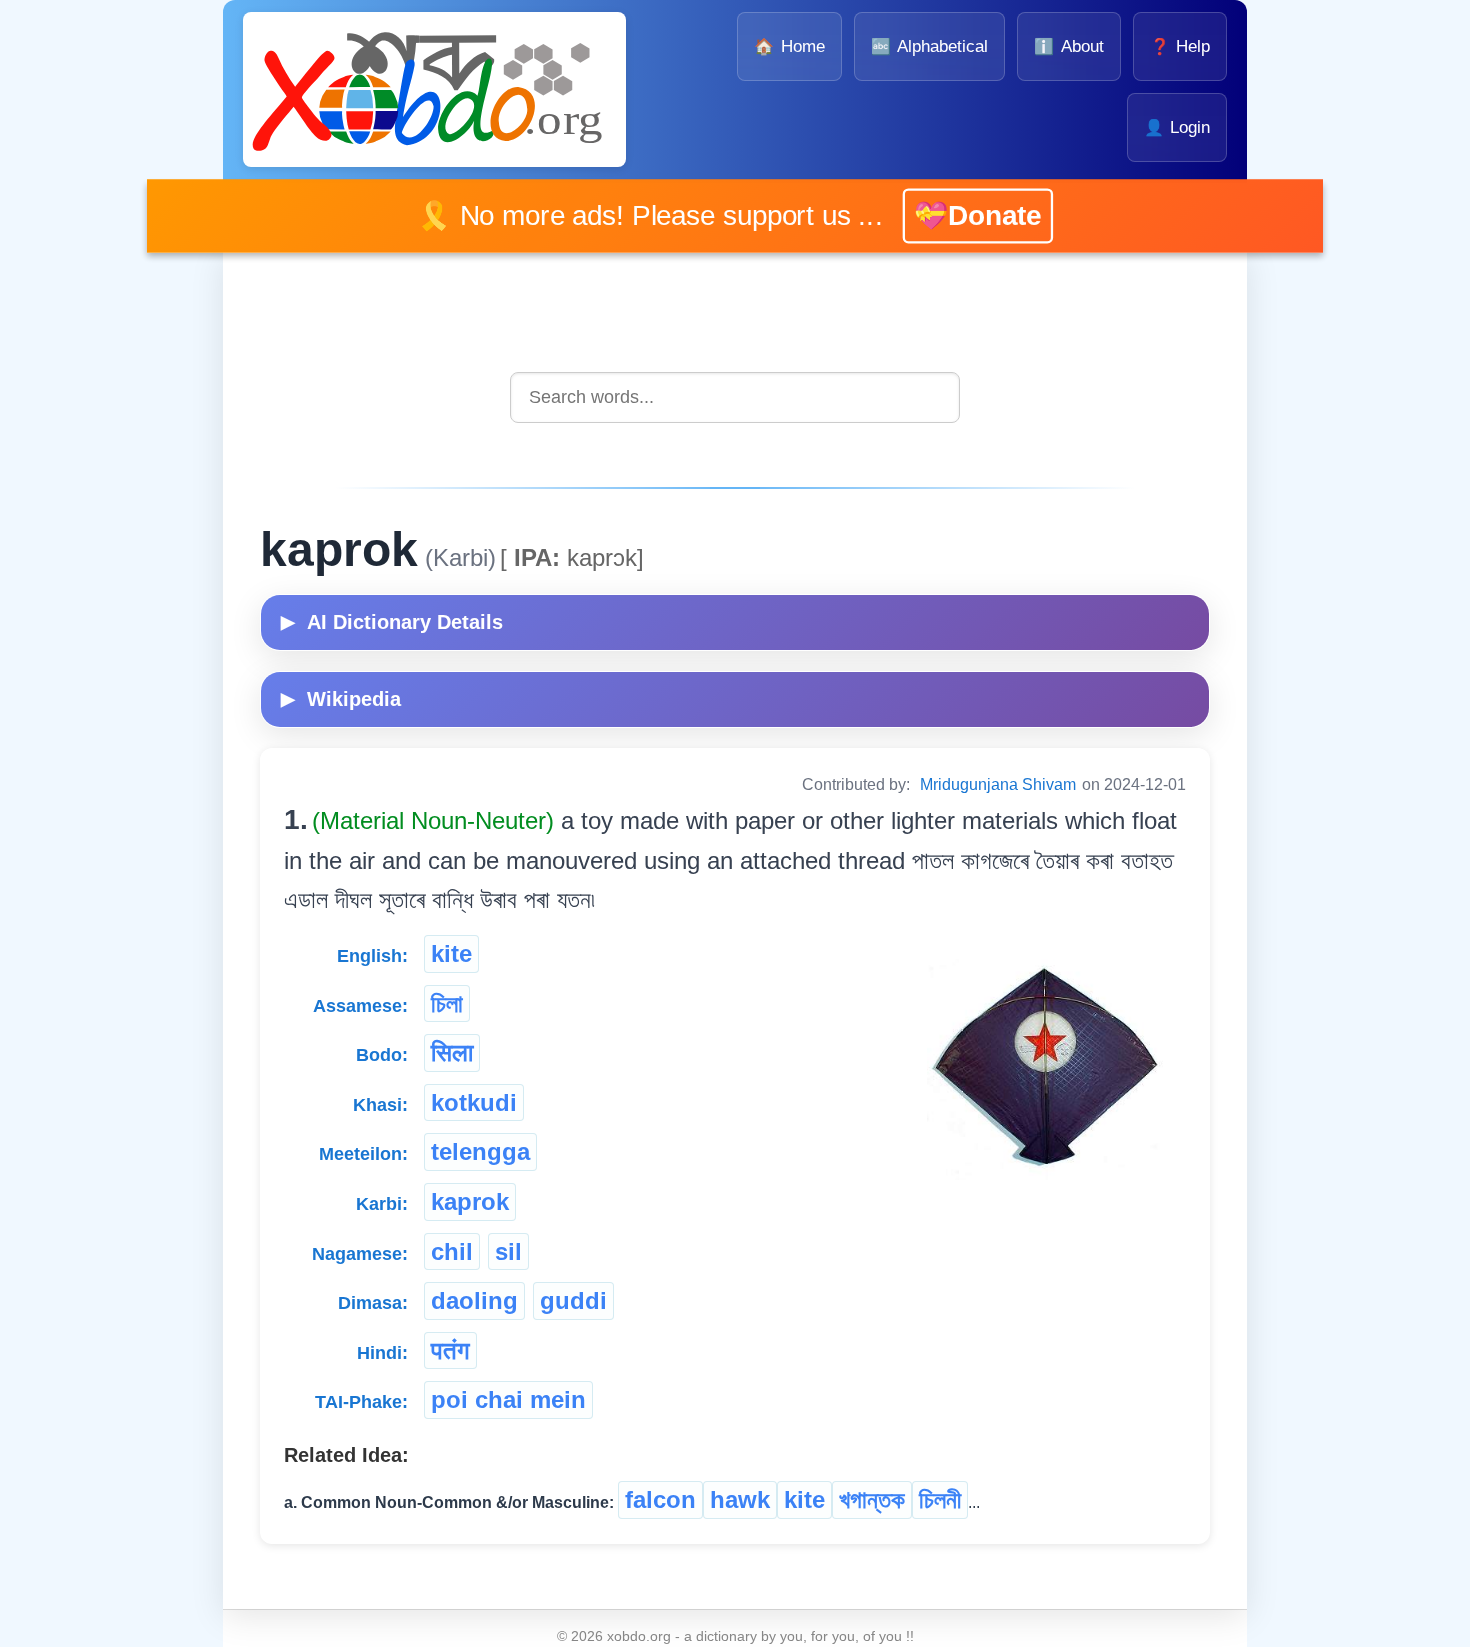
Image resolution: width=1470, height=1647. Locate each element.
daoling (474, 1300)
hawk (740, 1499)
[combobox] (735, 397)
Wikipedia (341, 699)
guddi (573, 1300)
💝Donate (946, 215)
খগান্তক (872, 1499)
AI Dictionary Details (392, 622)
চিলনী (940, 1499)
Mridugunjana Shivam (998, 784)
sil (508, 1251)
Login (1177, 127)
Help (1180, 46)
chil (452, 1251)
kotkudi (474, 1102)
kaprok (470, 1201)
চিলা (447, 1003)
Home (789, 46)
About (1068, 46)
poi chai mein (508, 1399)
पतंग (450, 1350)
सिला (452, 1052)
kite (451, 953)
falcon (660, 1499)
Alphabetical (929, 46)
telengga (480, 1151)
